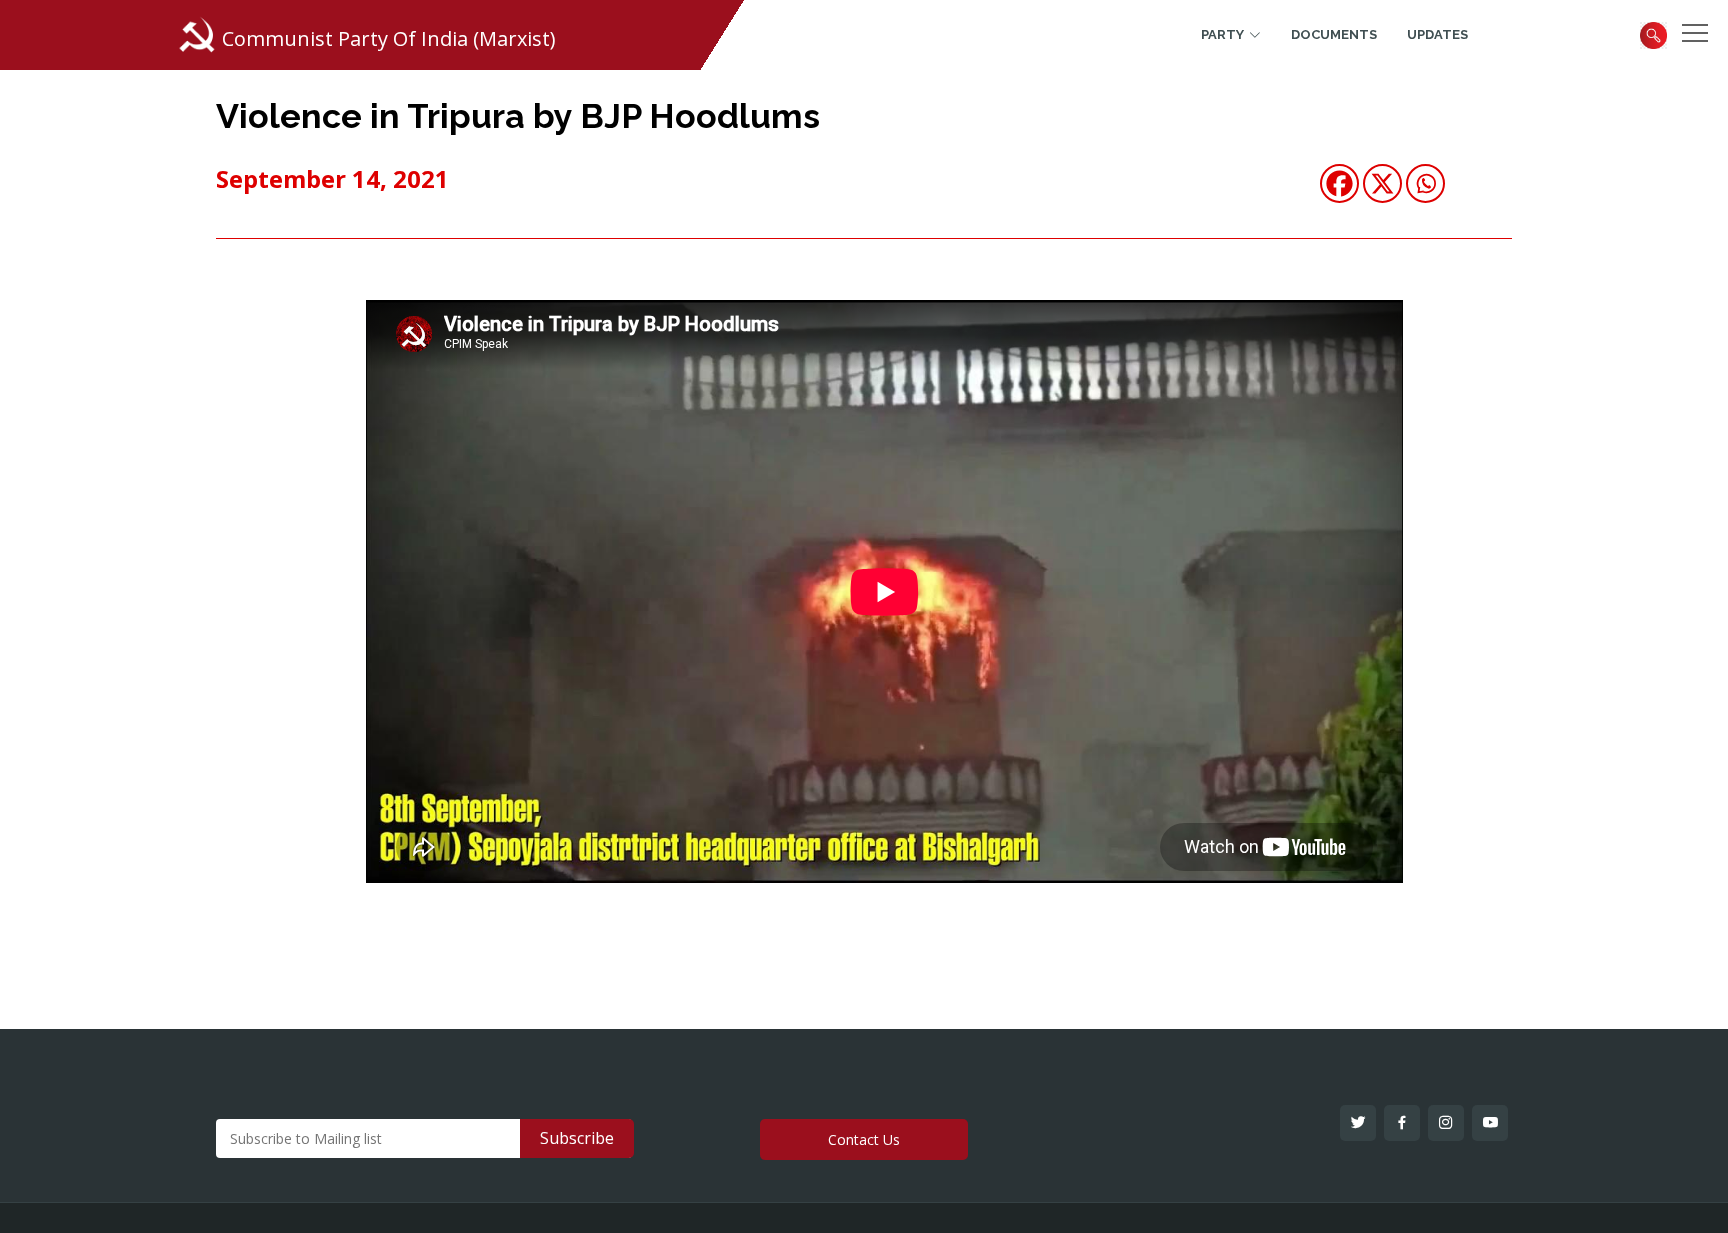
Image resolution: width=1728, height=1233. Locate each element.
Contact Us (864, 1139)
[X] (1382, 183)
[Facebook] (1339, 183)
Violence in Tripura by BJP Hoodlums (518, 116)
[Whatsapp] (1425, 183)
